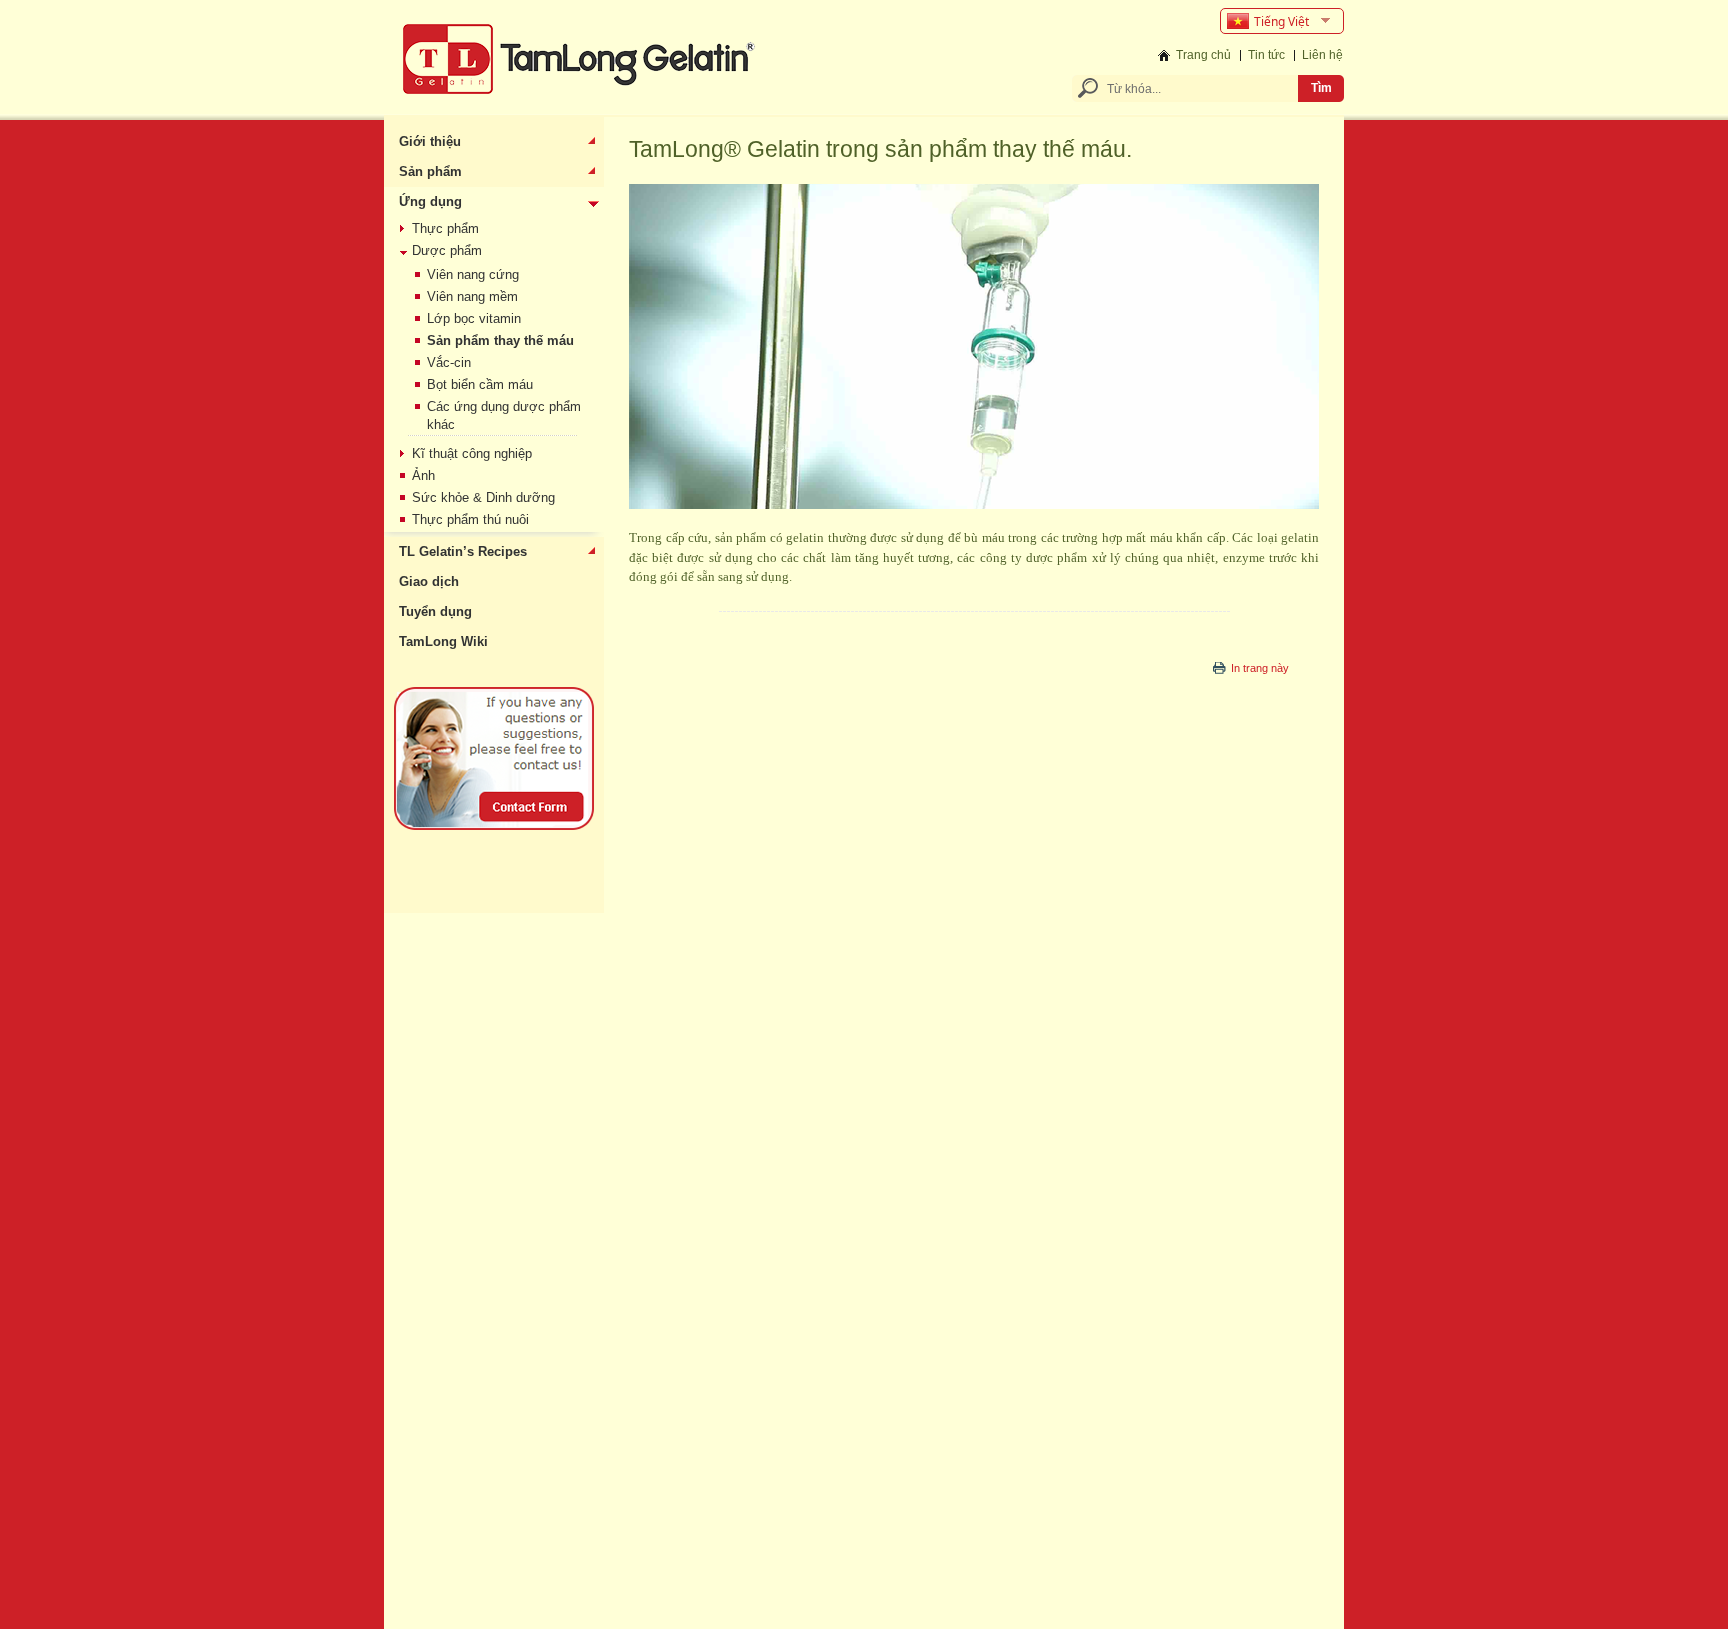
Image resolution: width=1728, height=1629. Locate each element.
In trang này (1260, 668)
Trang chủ (1203, 55)
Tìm (1321, 88)
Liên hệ (1322, 55)
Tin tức (1266, 55)
